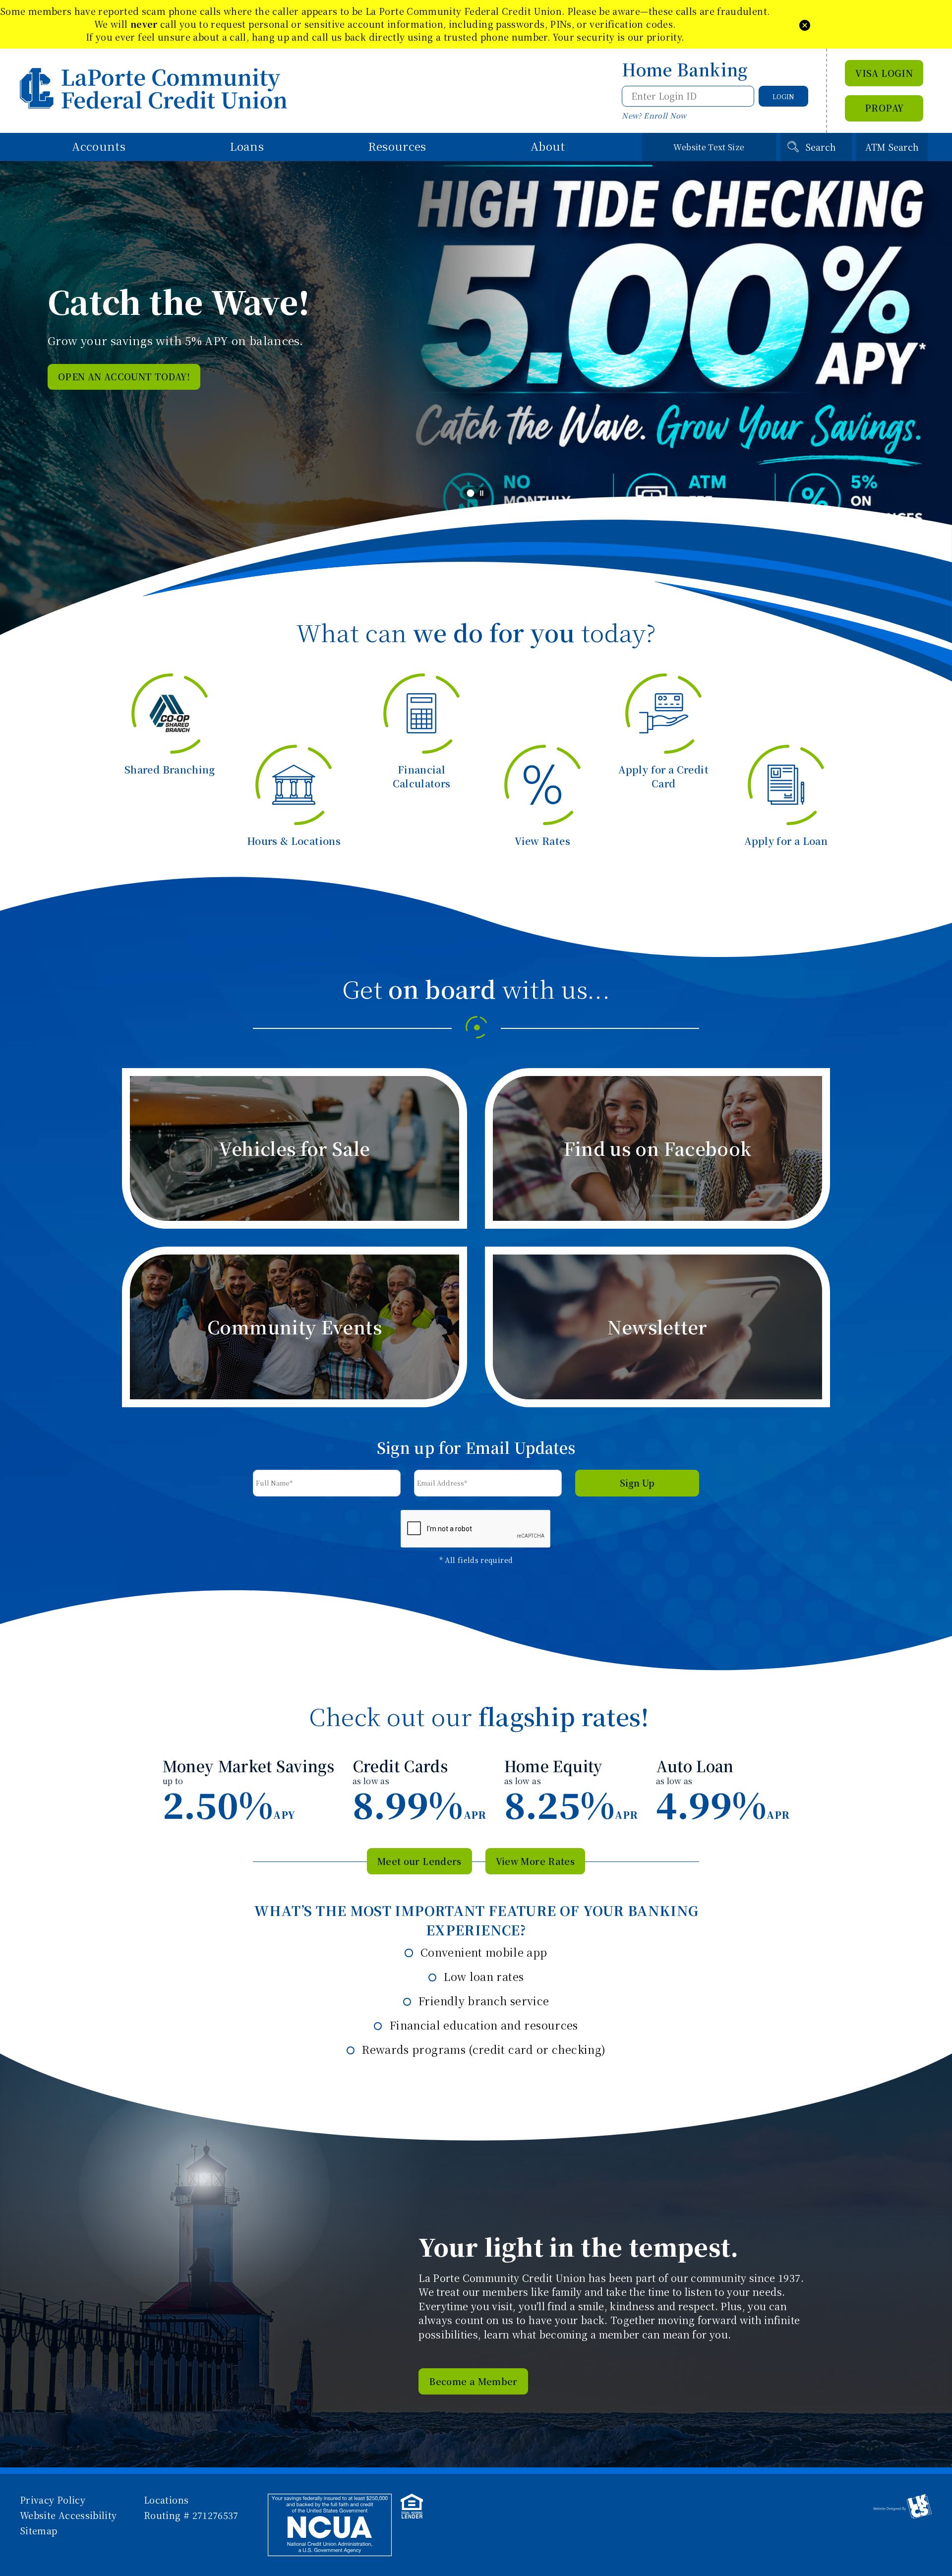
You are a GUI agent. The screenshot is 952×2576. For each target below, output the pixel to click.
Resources (397, 146)
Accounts (99, 146)
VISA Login (884, 73)
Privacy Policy (53, 2500)
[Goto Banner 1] (471, 494)
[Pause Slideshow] (482, 493)
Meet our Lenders (419, 1861)
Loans (247, 146)
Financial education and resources (482, 2025)
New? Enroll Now (654, 115)
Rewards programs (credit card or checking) (482, 2049)
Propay (884, 108)
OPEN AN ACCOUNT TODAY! (124, 376)
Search (821, 147)
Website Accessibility (68, 2515)
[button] (805, 24)
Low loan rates (482, 1976)
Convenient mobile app (482, 1952)
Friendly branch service (482, 2001)
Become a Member (473, 2381)
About (548, 146)
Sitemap (39, 2530)
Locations (166, 2500)
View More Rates (535, 1861)
